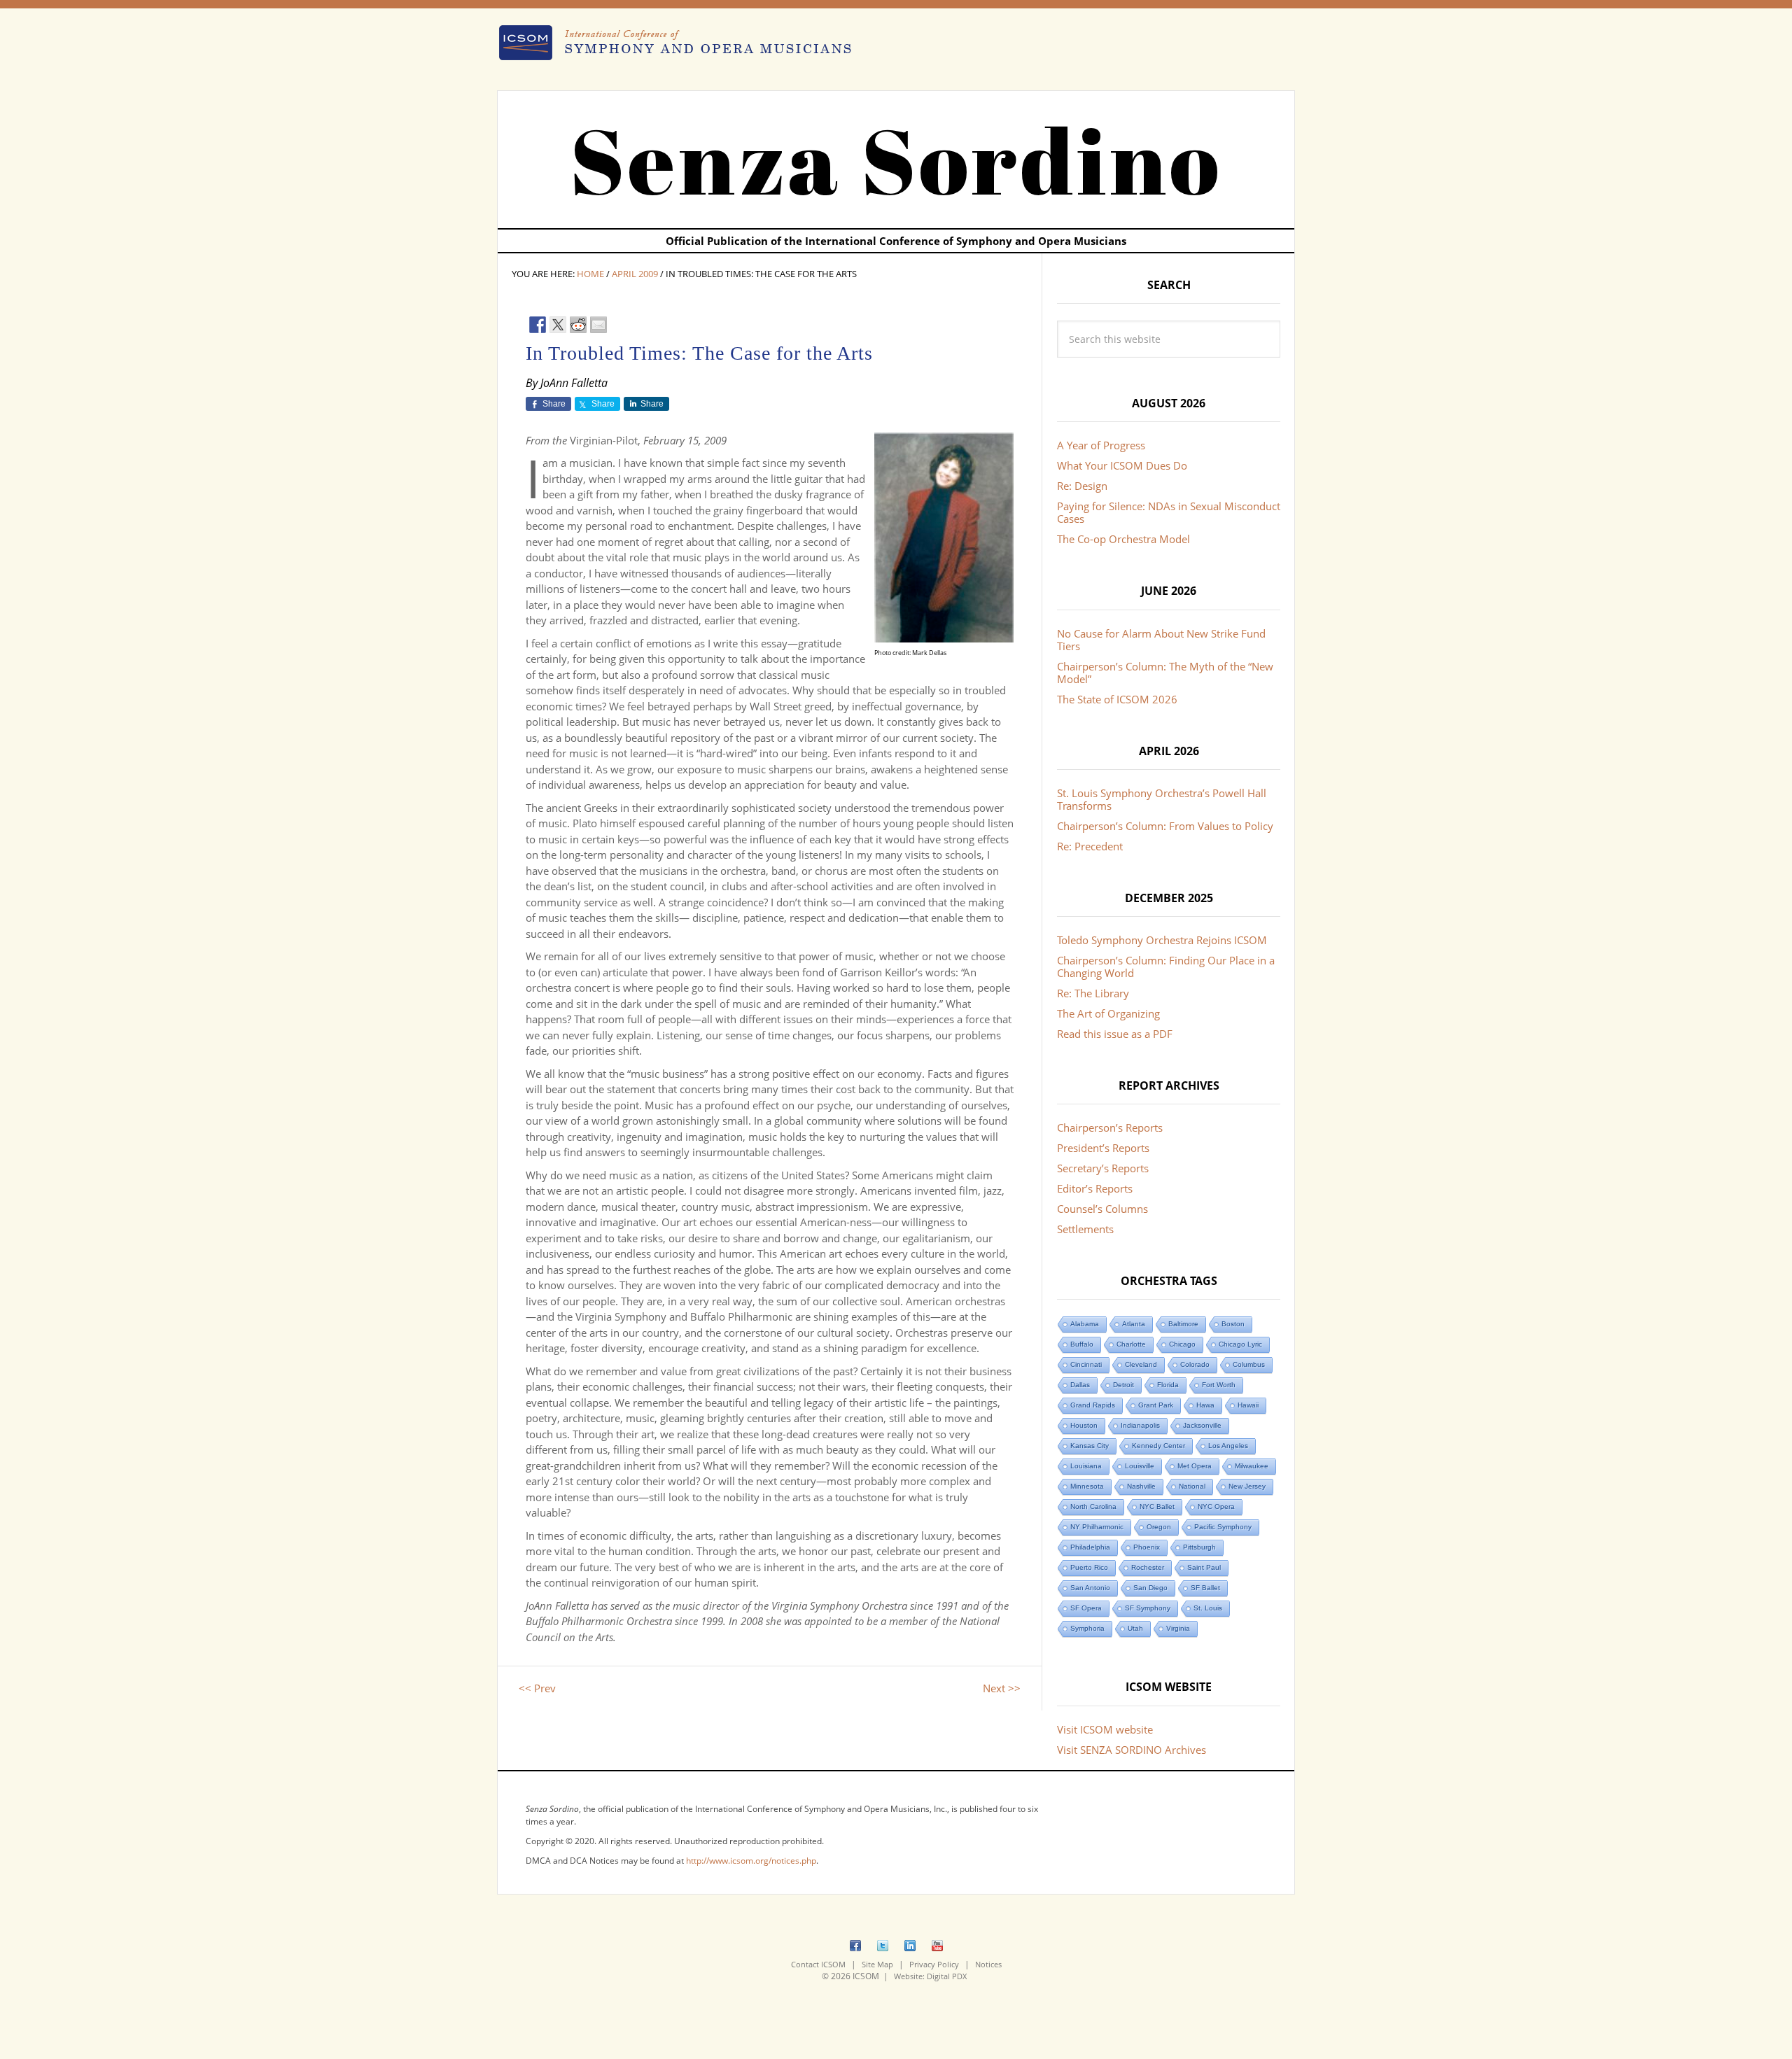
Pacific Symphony (1223, 1527)
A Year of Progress (1101, 445)
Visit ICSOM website (1105, 1729)
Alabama (1085, 1324)
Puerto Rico (1089, 1567)
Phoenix (1147, 1547)
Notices (988, 1964)
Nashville (1141, 1486)
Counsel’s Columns (1102, 1209)
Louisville (1140, 1466)
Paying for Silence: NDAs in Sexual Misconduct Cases (1169, 512)
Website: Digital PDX (930, 1976)
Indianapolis (1140, 1425)
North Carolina (1093, 1506)
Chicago (1182, 1344)
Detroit (1123, 1385)
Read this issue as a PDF (1115, 1034)
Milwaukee (1252, 1466)
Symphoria (1087, 1628)
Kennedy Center (1158, 1446)
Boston (1233, 1324)
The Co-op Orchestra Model (1123, 539)
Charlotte (1131, 1344)
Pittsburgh (1199, 1547)
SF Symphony (1148, 1608)
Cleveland (1141, 1364)
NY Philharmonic (1097, 1527)
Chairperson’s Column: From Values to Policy (1165, 826)
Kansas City (1090, 1446)
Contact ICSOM (818, 1964)
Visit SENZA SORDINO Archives (1132, 1750)
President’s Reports (1103, 1148)
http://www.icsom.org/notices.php (751, 1861)
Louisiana (1086, 1466)
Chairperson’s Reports (1110, 1127)
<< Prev (537, 1688)
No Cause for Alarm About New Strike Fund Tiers (1161, 640)
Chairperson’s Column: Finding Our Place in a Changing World (1166, 967)
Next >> (1002, 1688)
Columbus (1249, 1364)
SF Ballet (1205, 1588)
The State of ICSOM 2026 (1117, 699)
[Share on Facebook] (538, 325)
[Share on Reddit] (578, 325)
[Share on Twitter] (558, 325)
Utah (1135, 1628)
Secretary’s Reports (1103, 1168)
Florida (1168, 1385)
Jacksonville (1202, 1425)
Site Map (877, 1964)
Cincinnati (1086, 1364)
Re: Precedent (1090, 846)
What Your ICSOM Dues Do (1122, 465)
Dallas (1080, 1385)
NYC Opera (1216, 1506)
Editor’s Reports (1095, 1188)
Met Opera (1195, 1466)
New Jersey (1247, 1486)
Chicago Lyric (1240, 1344)
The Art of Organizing (1108, 1013)
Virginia (1178, 1628)
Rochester (1148, 1567)
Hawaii (1248, 1405)
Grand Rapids (1093, 1405)
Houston (1084, 1425)
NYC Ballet (1157, 1506)
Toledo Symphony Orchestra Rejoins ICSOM (1162, 940)
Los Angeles (1228, 1446)
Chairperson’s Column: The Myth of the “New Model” (1165, 673)
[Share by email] (598, 325)
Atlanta (1134, 1324)
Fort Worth (1219, 1385)
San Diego (1150, 1588)
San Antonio (1090, 1588)
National (1192, 1486)
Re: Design (1082, 486)
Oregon (1159, 1527)
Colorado (1195, 1364)
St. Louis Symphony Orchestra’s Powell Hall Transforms (1162, 799)
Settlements (1085, 1229)
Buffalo (1082, 1344)
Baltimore (1183, 1324)
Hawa (1205, 1405)
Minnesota (1087, 1486)
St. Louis (1208, 1608)
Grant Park (1156, 1405)
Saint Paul (1204, 1567)
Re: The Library (1093, 993)
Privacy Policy (934, 1964)
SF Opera (1086, 1608)
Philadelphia (1090, 1547)
